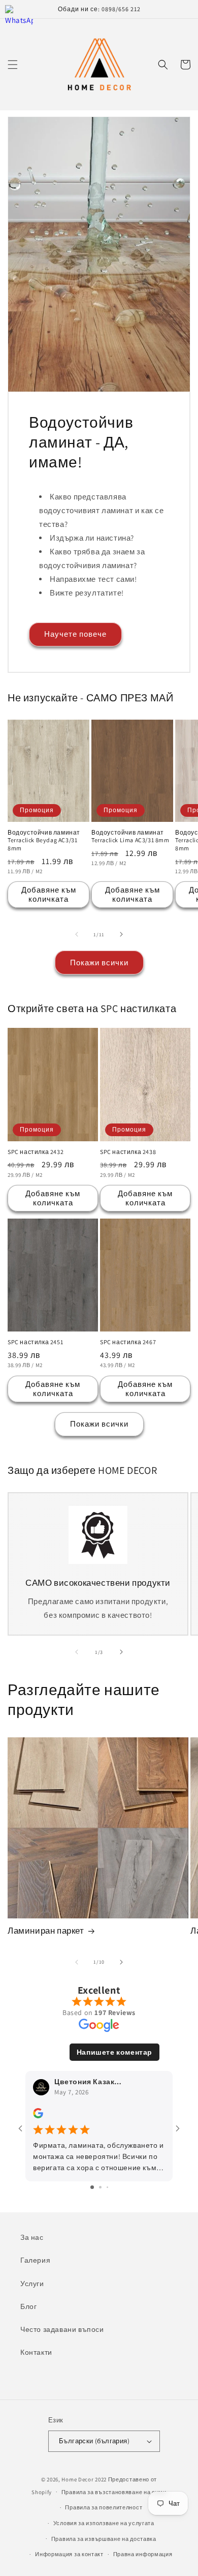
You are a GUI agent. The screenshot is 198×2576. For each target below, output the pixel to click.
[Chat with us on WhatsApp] (19, 19)
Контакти (36, 2352)
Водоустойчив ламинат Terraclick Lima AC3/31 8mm (130, 836)
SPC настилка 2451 (35, 1342)
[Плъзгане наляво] (77, 934)
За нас (32, 2237)
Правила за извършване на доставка (104, 2539)
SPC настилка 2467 (128, 1342)
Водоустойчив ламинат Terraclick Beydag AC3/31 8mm (44, 840)
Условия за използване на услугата (104, 2523)
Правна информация (143, 2554)
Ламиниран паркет (46, 1931)
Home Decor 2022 (84, 2479)
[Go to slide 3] (107, 2187)
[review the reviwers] (38, 2116)
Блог (28, 2306)
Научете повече (75, 634)
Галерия (35, 2260)
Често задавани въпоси (62, 2329)
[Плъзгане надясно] (121, 934)
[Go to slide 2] (100, 2187)
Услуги (32, 2284)
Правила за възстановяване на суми (114, 2492)
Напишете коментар (114, 2052)
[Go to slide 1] (92, 2187)
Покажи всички (99, 963)
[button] (13, 65)
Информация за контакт (69, 2554)
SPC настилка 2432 (36, 1152)
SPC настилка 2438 (128, 1152)
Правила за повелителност (104, 2507)
